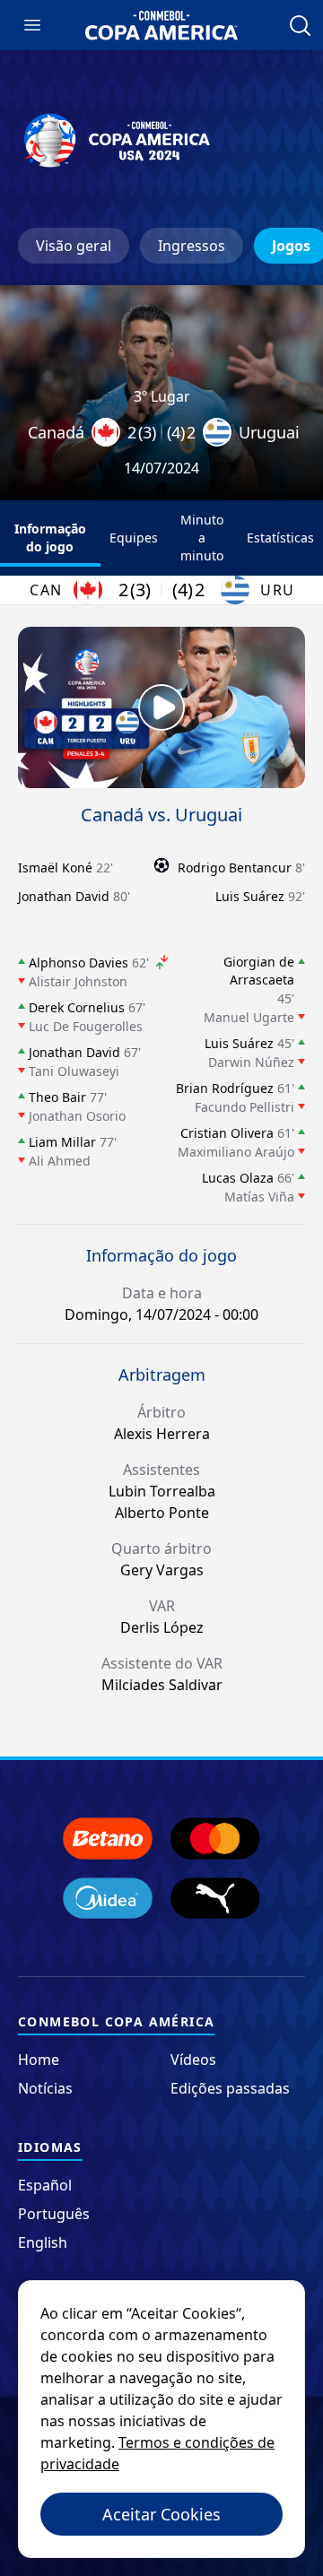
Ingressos (192, 246)
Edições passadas (230, 2088)
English (43, 2242)
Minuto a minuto (202, 538)
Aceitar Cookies (161, 2514)
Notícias (45, 2088)
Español (45, 2185)
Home (39, 2060)
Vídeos (193, 2060)
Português (54, 2214)
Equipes (134, 538)
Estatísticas (280, 538)
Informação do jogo (50, 538)
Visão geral (74, 246)
